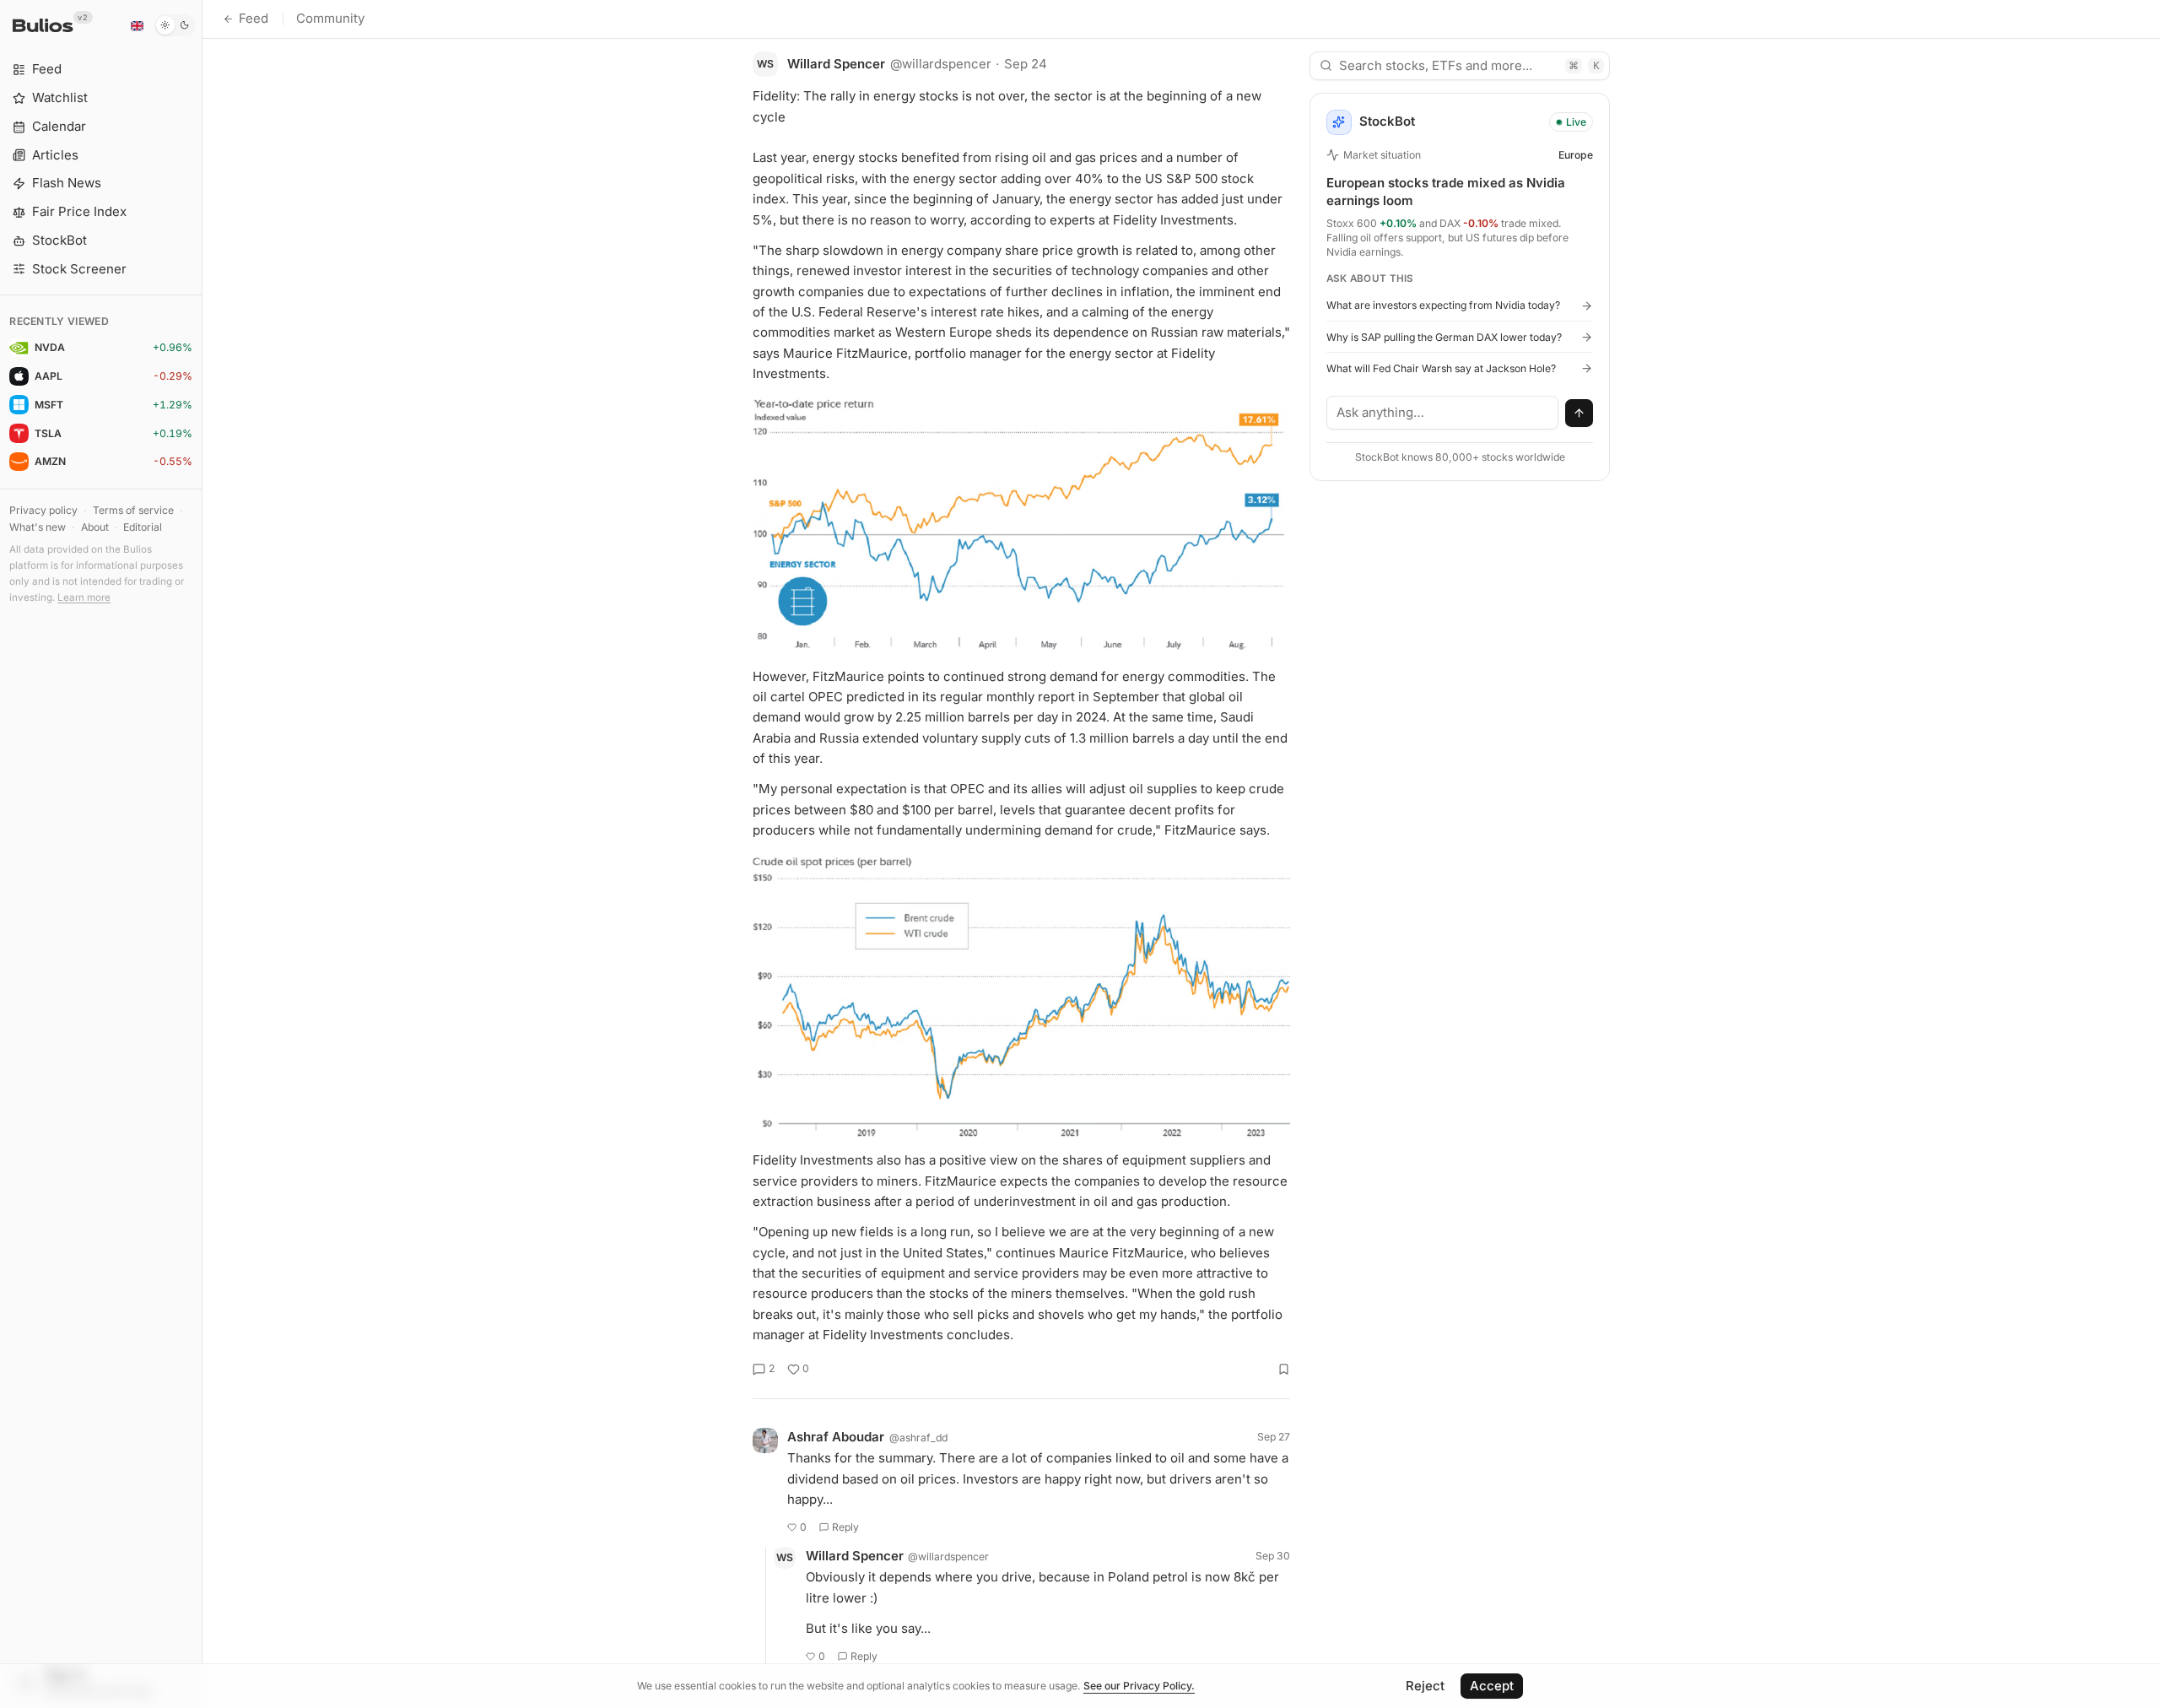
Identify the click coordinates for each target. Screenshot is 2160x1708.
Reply (845, 1527)
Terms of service (133, 510)
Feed (254, 18)
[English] (137, 25)
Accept (1492, 1686)
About (95, 527)
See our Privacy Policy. (1139, 1686)
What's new (38, 527)
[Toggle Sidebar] (202, 854)
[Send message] (1579, 413)
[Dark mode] (175, 25)
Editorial (143, 527)
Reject (1425, 1686)
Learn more (84, 597)
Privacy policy (43, 510)
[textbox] (1443, 413)
